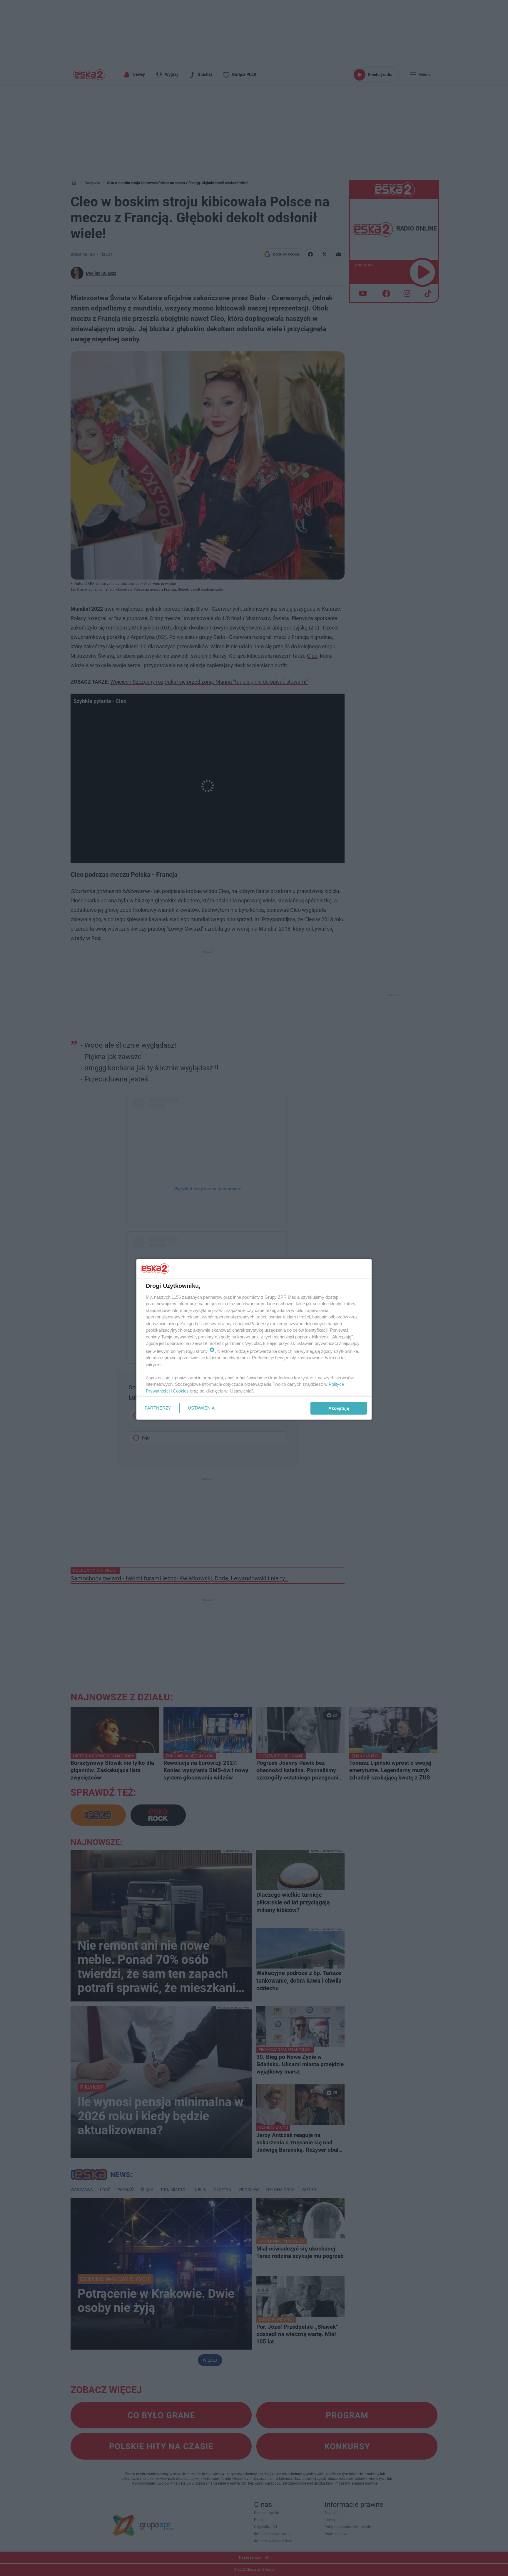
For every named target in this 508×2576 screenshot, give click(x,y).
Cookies (181, 1391)
